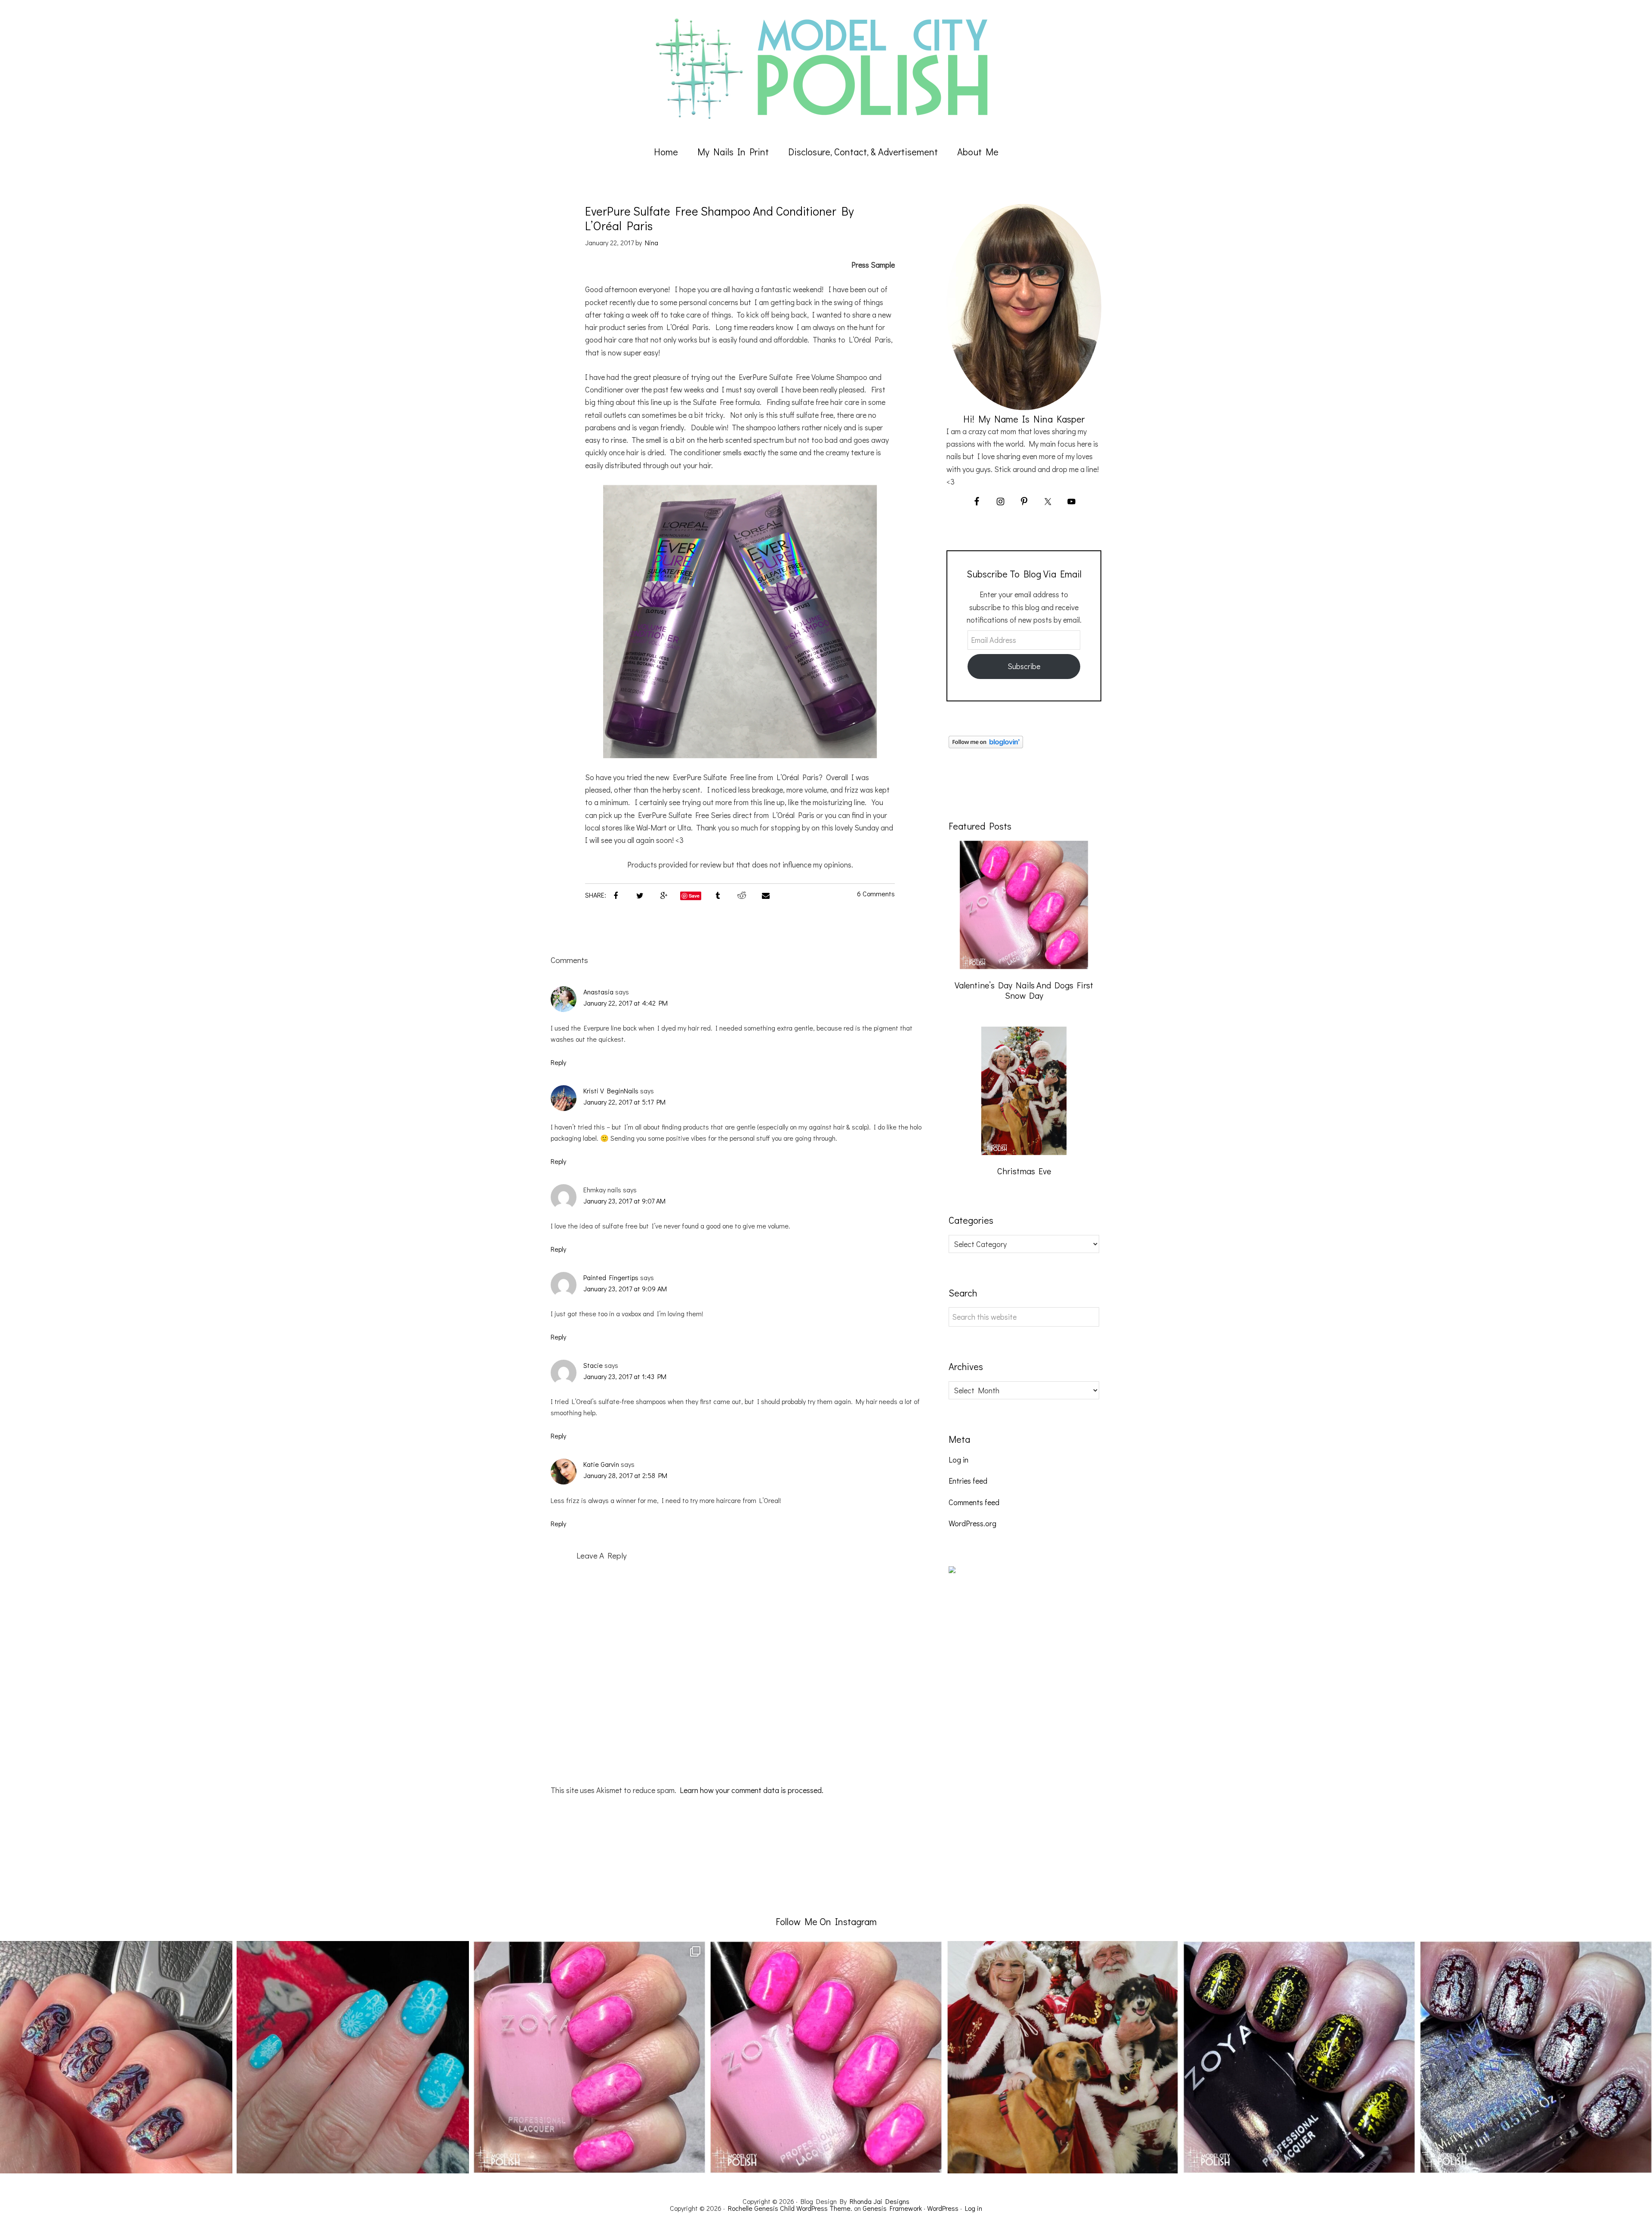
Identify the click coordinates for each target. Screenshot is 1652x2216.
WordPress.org (972, 1523)
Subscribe (1024, 666)
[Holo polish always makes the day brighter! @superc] (116, 2057)
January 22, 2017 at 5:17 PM (624, 1102)
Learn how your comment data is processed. (752, 1790)
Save (694, 896)
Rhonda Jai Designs (880, 2201)
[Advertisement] (1013, 1740)
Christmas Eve (1024, 1171)
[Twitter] (640, 895)
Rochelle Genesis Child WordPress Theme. (790, 2208)
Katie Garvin (601, 1464)
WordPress (943, 2208)
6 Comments (876, 893)
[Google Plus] (664, 895)
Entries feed (968, 1481)
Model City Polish (826, 69)
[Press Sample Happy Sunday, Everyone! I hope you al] (1536, 2057)
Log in (959, 1460)
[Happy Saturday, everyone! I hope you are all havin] (826, 2057)
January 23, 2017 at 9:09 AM (625, 1289)
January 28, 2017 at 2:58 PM (625, 1475)
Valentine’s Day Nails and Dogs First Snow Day (1024, 990)
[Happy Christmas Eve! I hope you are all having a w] (1063, 2057)
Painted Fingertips (611, 1277)
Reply (558, 1062)
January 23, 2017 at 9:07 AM (624, 1201)
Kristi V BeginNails (611, 1091)
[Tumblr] (718, 895)
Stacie (593, 1365)
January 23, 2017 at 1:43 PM (625, 1376)
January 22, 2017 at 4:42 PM (626, 1003)
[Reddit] (742, 895)
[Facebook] (616, 895)
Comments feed (974, 1502)
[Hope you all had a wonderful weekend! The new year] (589, 2057)
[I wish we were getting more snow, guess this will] (353, 2057)
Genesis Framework (892, 2208)
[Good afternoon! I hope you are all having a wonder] (1299, 2057)
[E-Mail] (766, 895)
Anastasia (598, 992)
